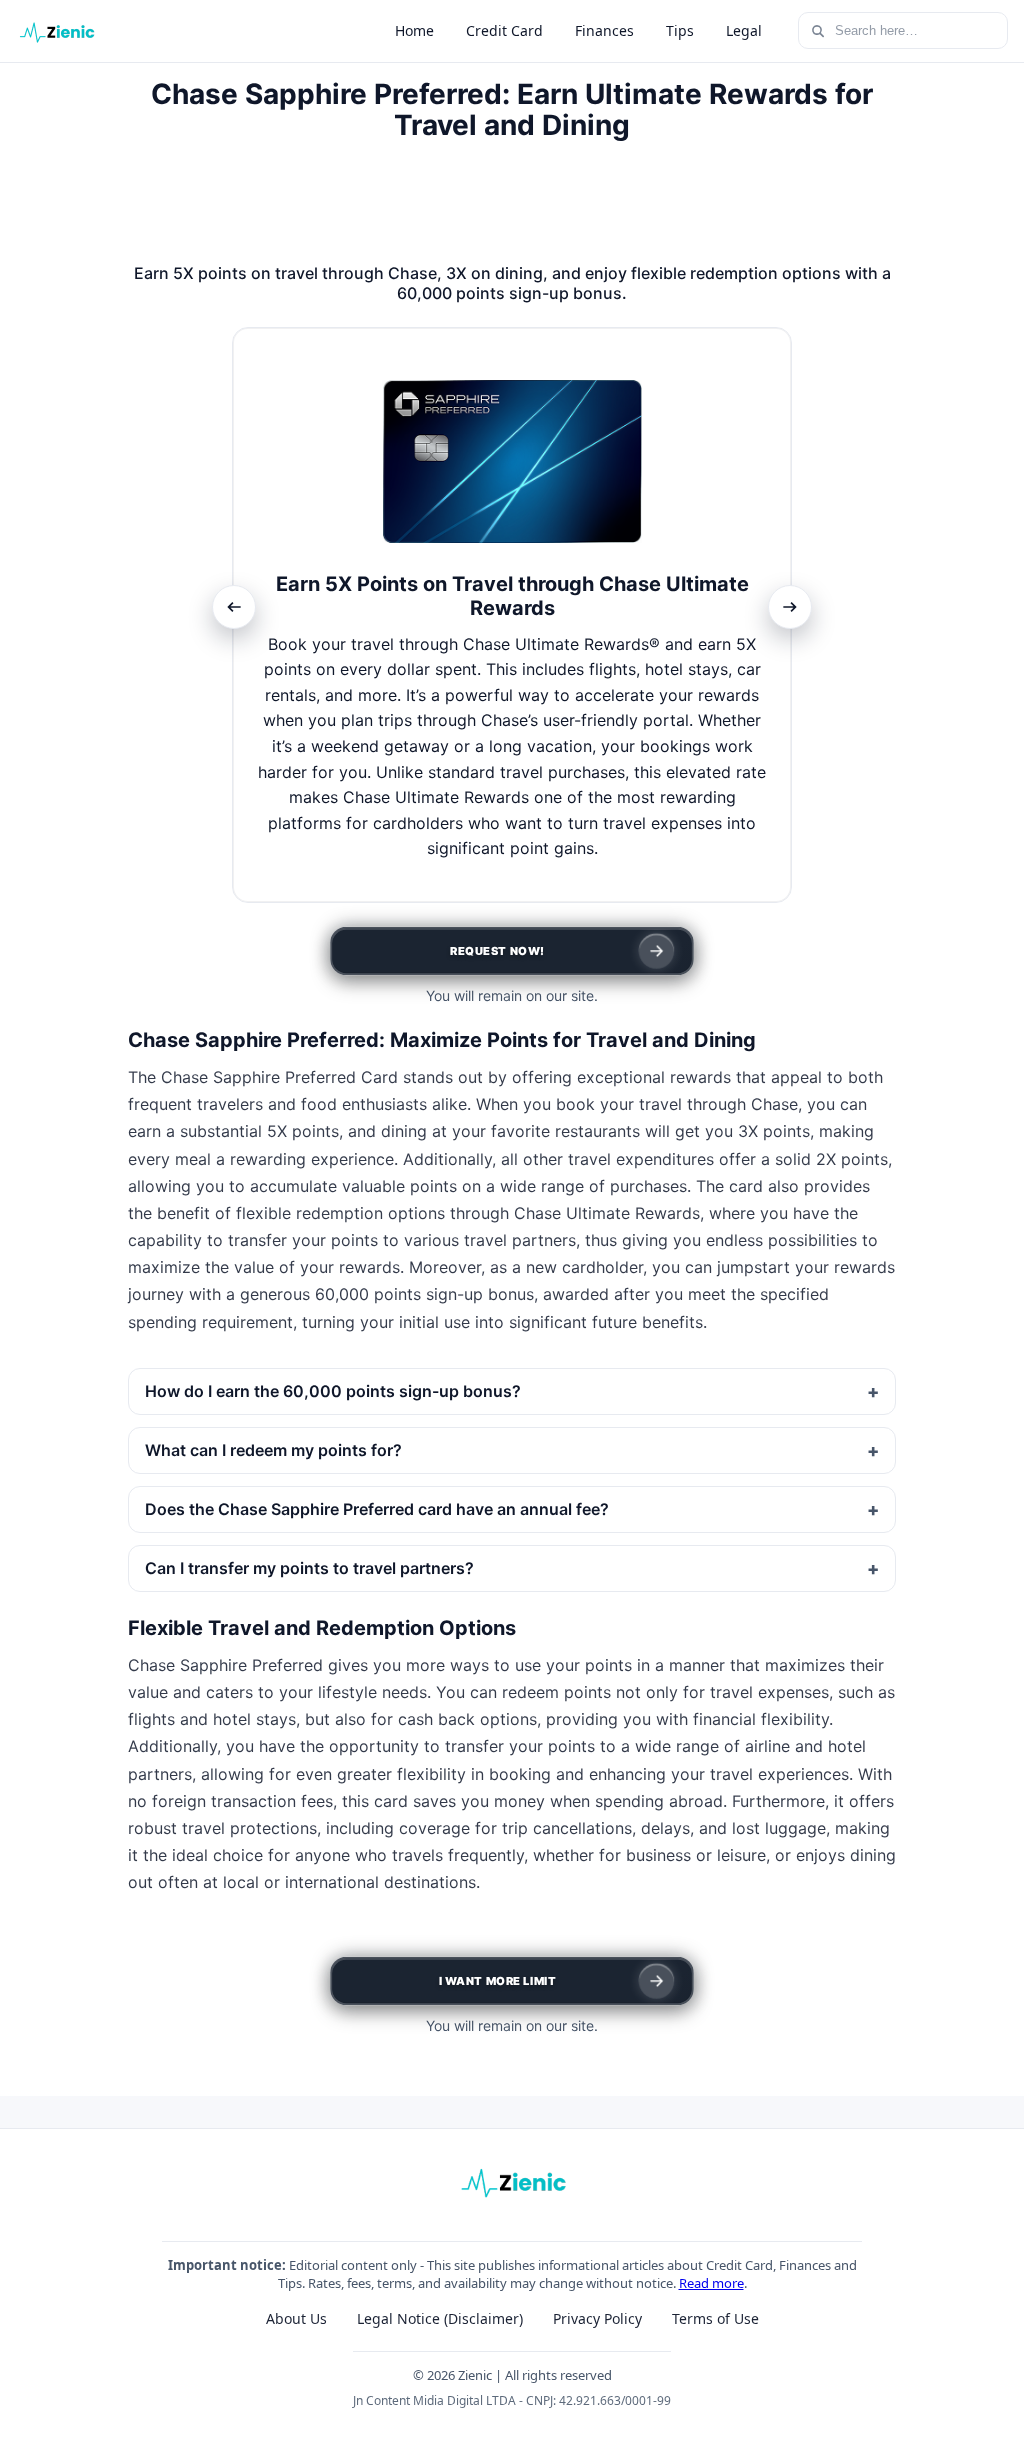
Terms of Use (715, 2318)
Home (414, 30)
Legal (744, 30)
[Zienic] (56, 31)
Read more (711, 2283)
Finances (604, 30)
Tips (680, 30)
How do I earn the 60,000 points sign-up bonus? (333, 1391)
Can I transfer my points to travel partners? (309, 1568)
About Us (296, 2318)
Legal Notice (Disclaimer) (440, 2318)
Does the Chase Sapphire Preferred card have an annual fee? (377, 1509)
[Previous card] (234, 607)
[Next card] (790, 607)
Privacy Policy (597, 2318)
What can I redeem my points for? (273, 1450)
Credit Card (504, 30)
